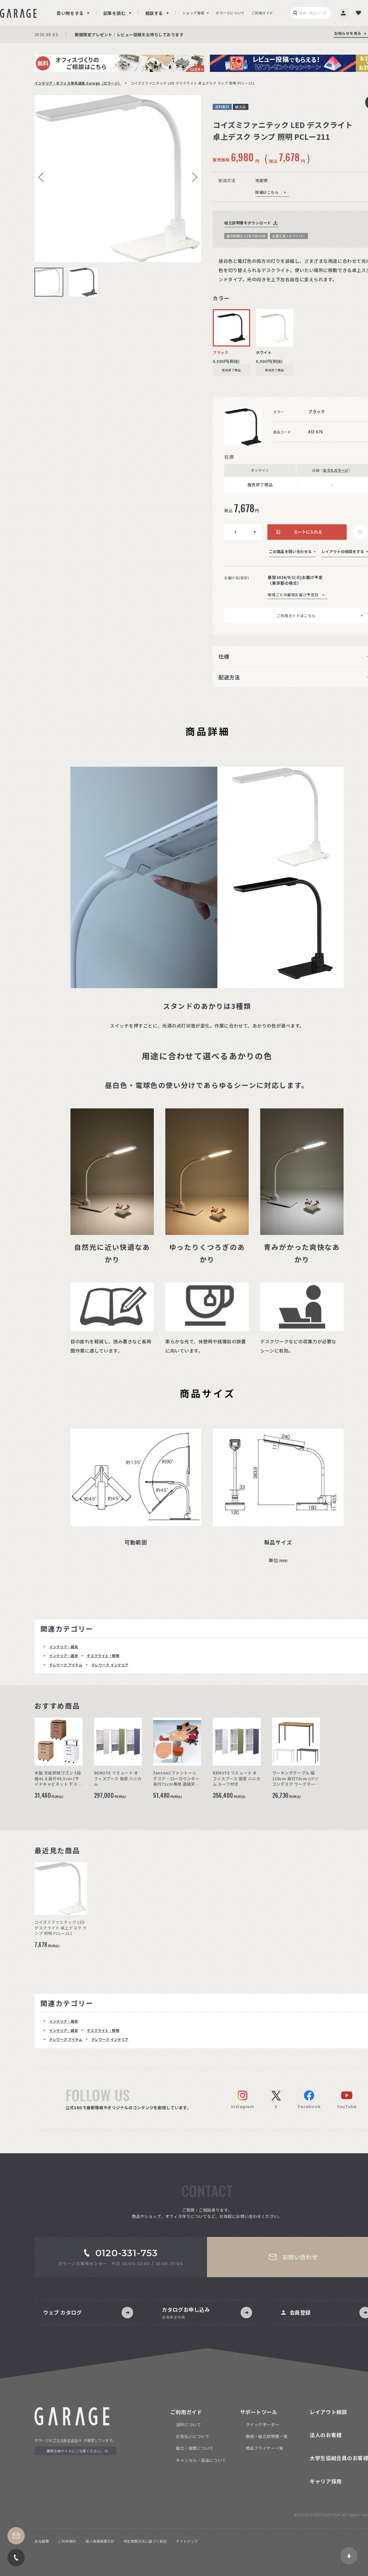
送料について (188, 2424)
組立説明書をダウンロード (248, 223)
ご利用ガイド (262, 13)
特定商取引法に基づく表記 (145, 2541)
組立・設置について (195, 2448)
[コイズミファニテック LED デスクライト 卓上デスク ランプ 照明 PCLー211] (118, 179)
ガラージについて (230, 13)
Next (193, 177)
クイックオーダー (262, 2424)
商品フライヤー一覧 (265, 2448)
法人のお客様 (326, 2435)
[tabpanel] (118, 179)
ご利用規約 (67, 2541)
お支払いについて (193, 2436)
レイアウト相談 (328, 2412)
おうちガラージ (336, 470)
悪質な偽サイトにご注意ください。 (75, 2451)
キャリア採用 (326, 2481)
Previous (43, 177)
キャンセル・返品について (201, 2460)
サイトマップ (187, 2541)
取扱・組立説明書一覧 (267, 2436)
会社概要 (42, 2541)
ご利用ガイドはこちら (296, 616)
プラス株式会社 (65, 2440)
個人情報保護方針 (100, 2541)
